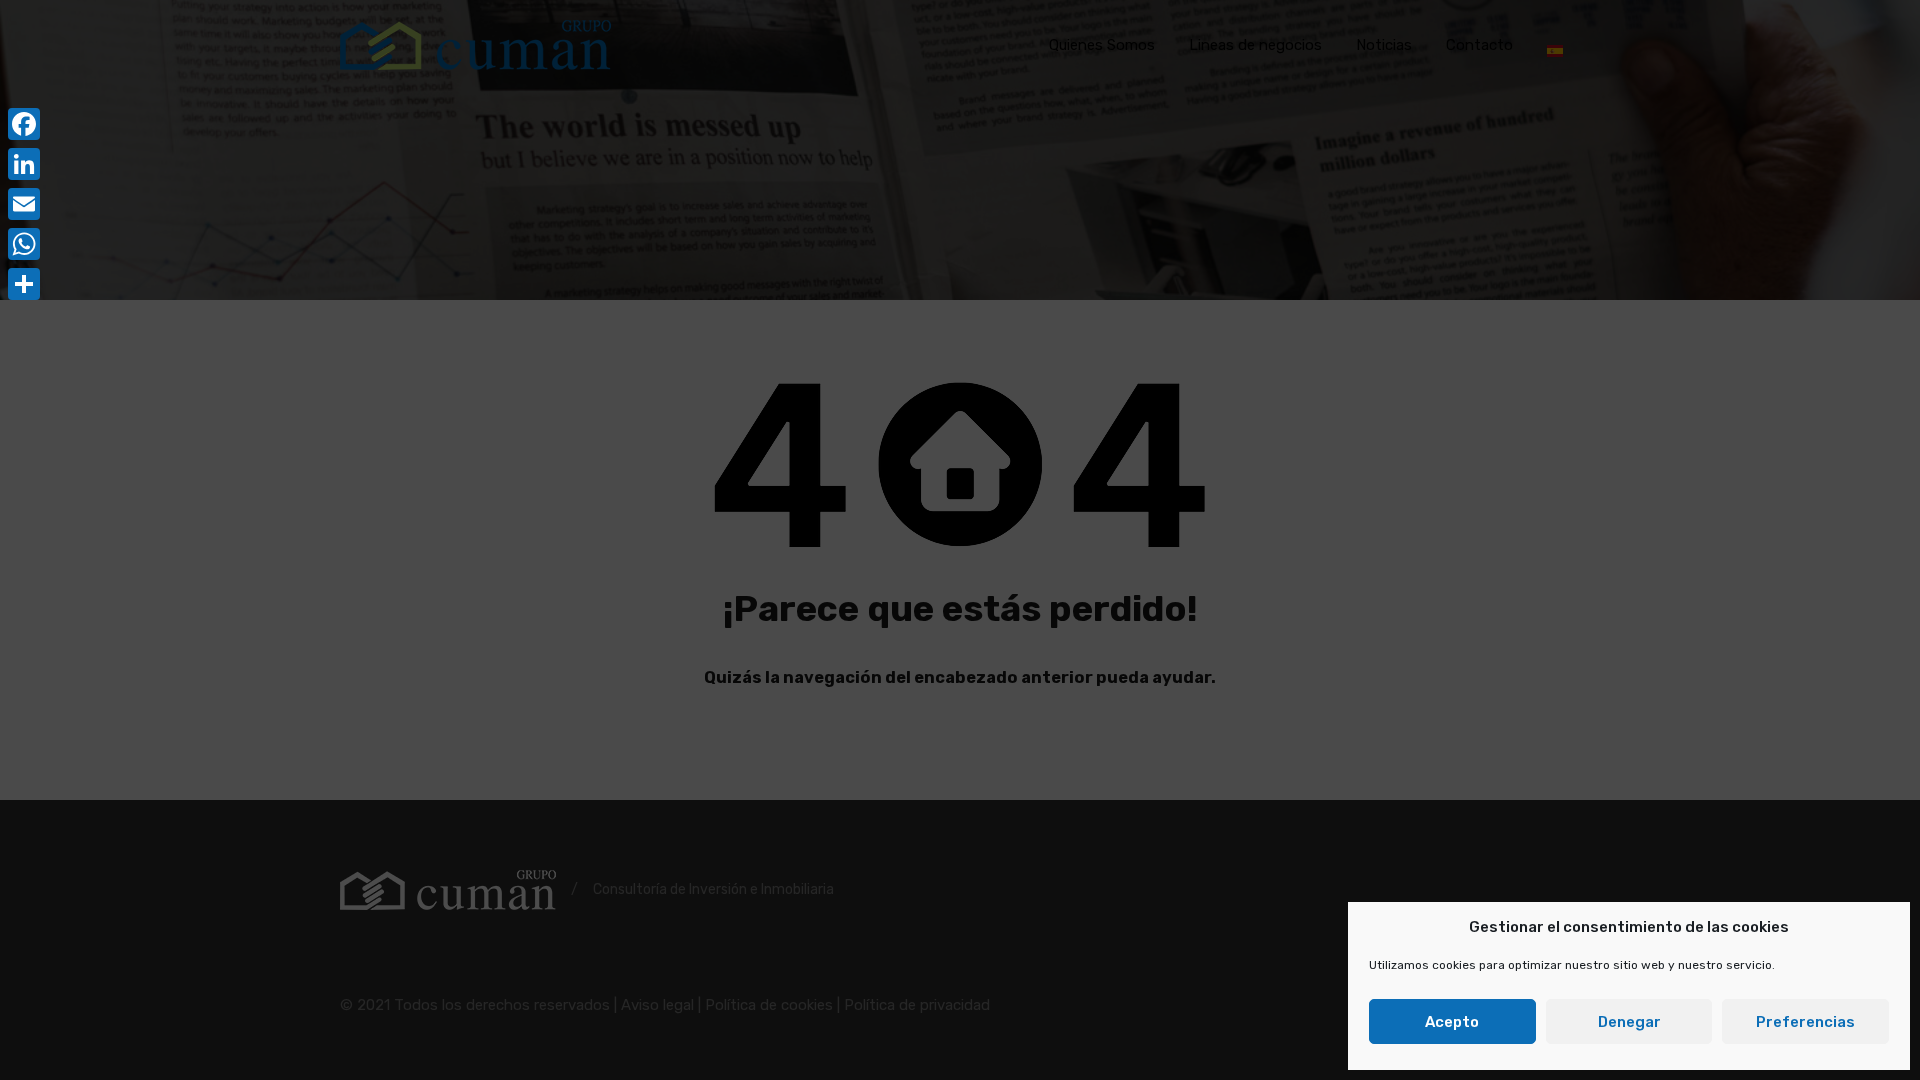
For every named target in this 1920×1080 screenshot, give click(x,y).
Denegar (1629, 1022)
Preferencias (1805, 1022)
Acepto (1452, 1022)
